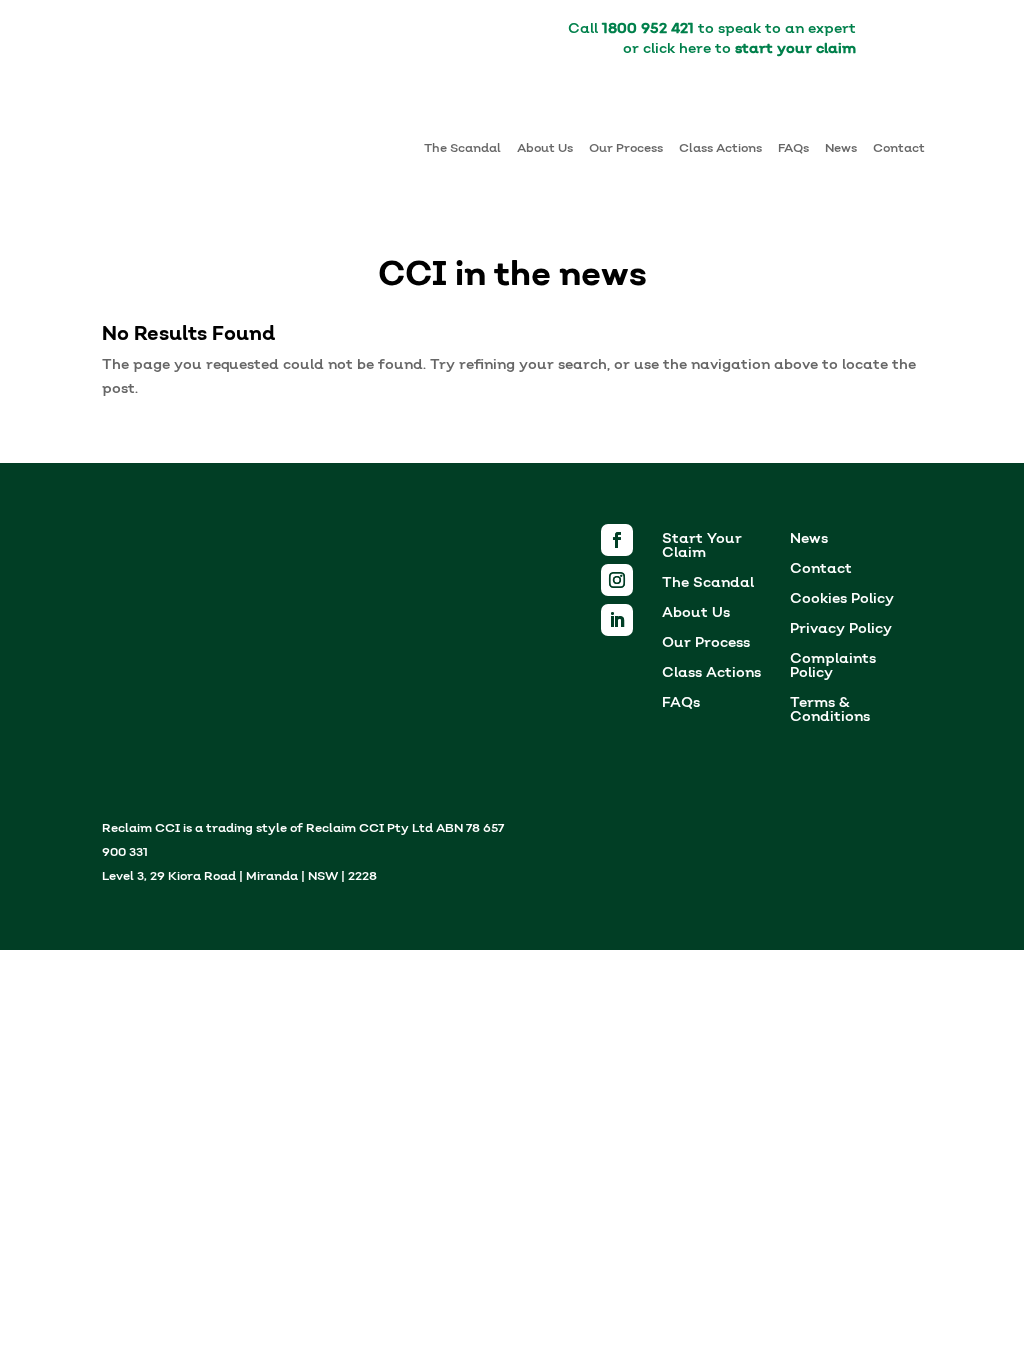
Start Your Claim (702, 547)
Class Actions (720, 148)
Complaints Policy (833, 667)
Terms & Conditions (830, 711)
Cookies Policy (842, 600)
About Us (545, 148)
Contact (899, 148)
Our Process (626, 148)
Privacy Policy (841, 630)
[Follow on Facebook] (617, 540)
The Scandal (462, 148)
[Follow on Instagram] (617, 580)
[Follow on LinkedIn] (617, 620)
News (841, 148)
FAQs (793, 148)
